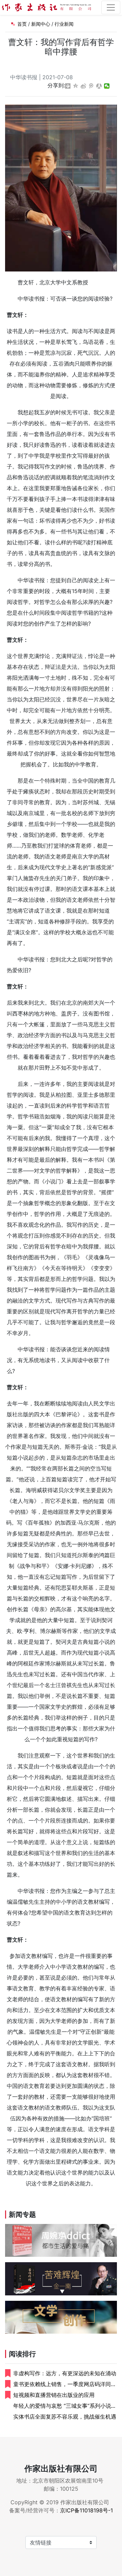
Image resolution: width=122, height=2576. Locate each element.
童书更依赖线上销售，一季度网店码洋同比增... (65, 2384)
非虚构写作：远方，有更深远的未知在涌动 (65, 2373)
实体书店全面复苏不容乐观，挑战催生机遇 (65, 2417)
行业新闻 (64, 24)
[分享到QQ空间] (76, 86)
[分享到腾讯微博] (91, 86)
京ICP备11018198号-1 (86, 2510)
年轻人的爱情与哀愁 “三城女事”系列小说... (64, 2406)
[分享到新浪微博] (84, 86)
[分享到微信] (107, 86)
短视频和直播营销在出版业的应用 (54, 2395)
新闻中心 (41, 24)
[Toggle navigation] (111, 7)
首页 (22, 24)
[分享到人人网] (99, 86)
